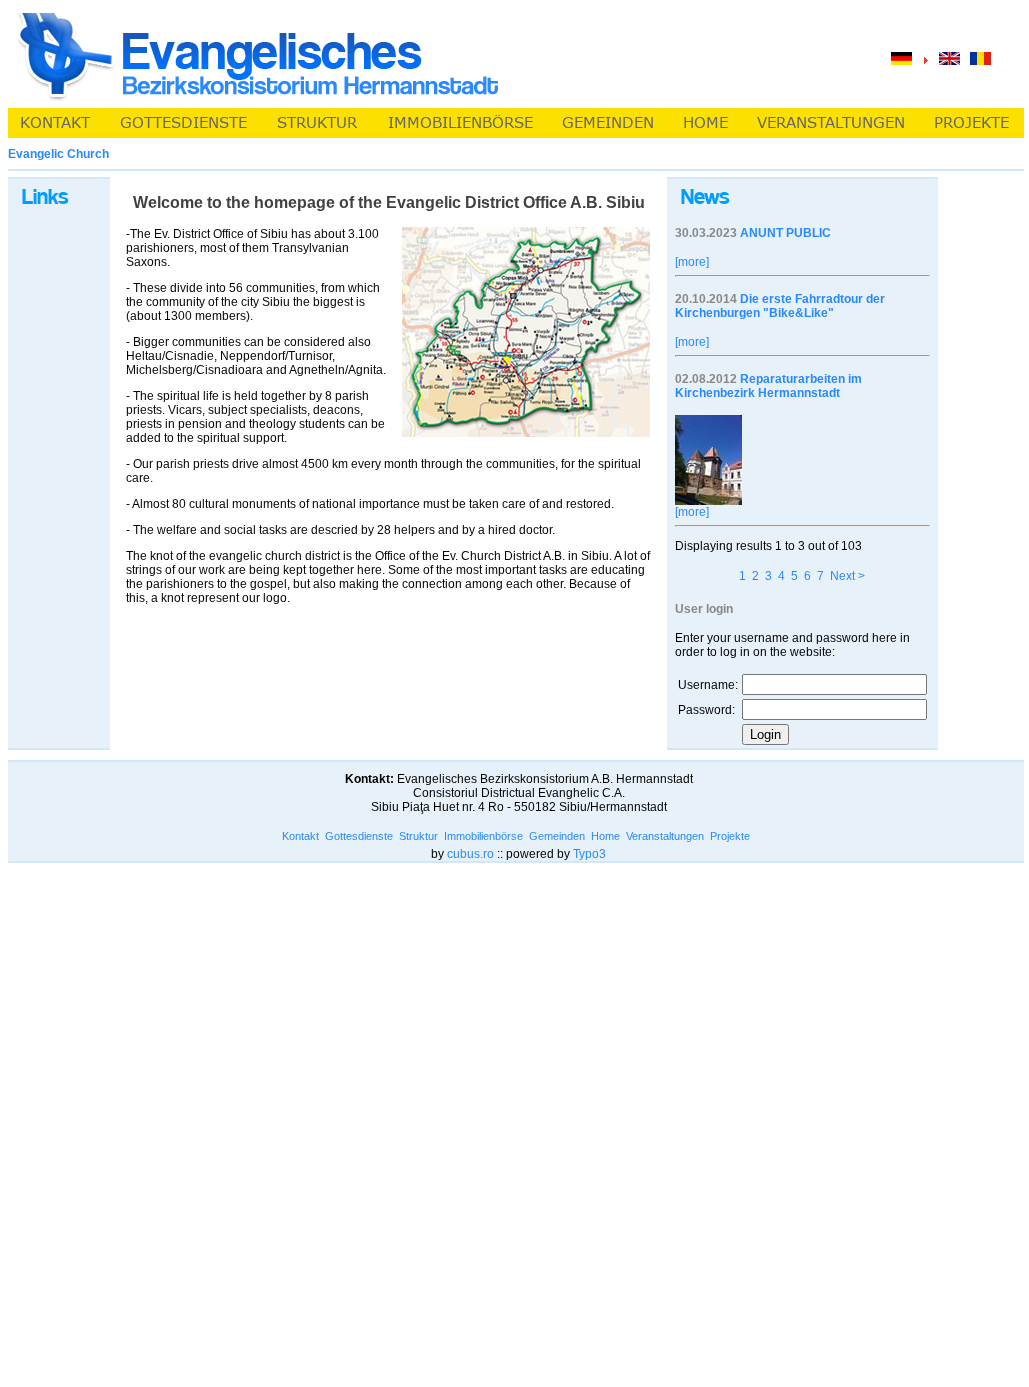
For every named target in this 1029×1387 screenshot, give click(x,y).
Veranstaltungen (665, 836)
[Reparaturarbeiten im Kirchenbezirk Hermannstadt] (708, 501)
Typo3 (589, 854)
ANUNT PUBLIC (785, 233)
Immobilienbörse (483, 836)
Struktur (418, 836)
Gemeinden (557, 836)
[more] (692, 262)
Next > (847, 576)
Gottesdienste (359, 836)
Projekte (730, 836)
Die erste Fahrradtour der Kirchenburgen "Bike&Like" (780, 306)
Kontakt (300, 836)
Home (605, 836)
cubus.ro (470, 854)
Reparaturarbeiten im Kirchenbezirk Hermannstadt (768, 386)
